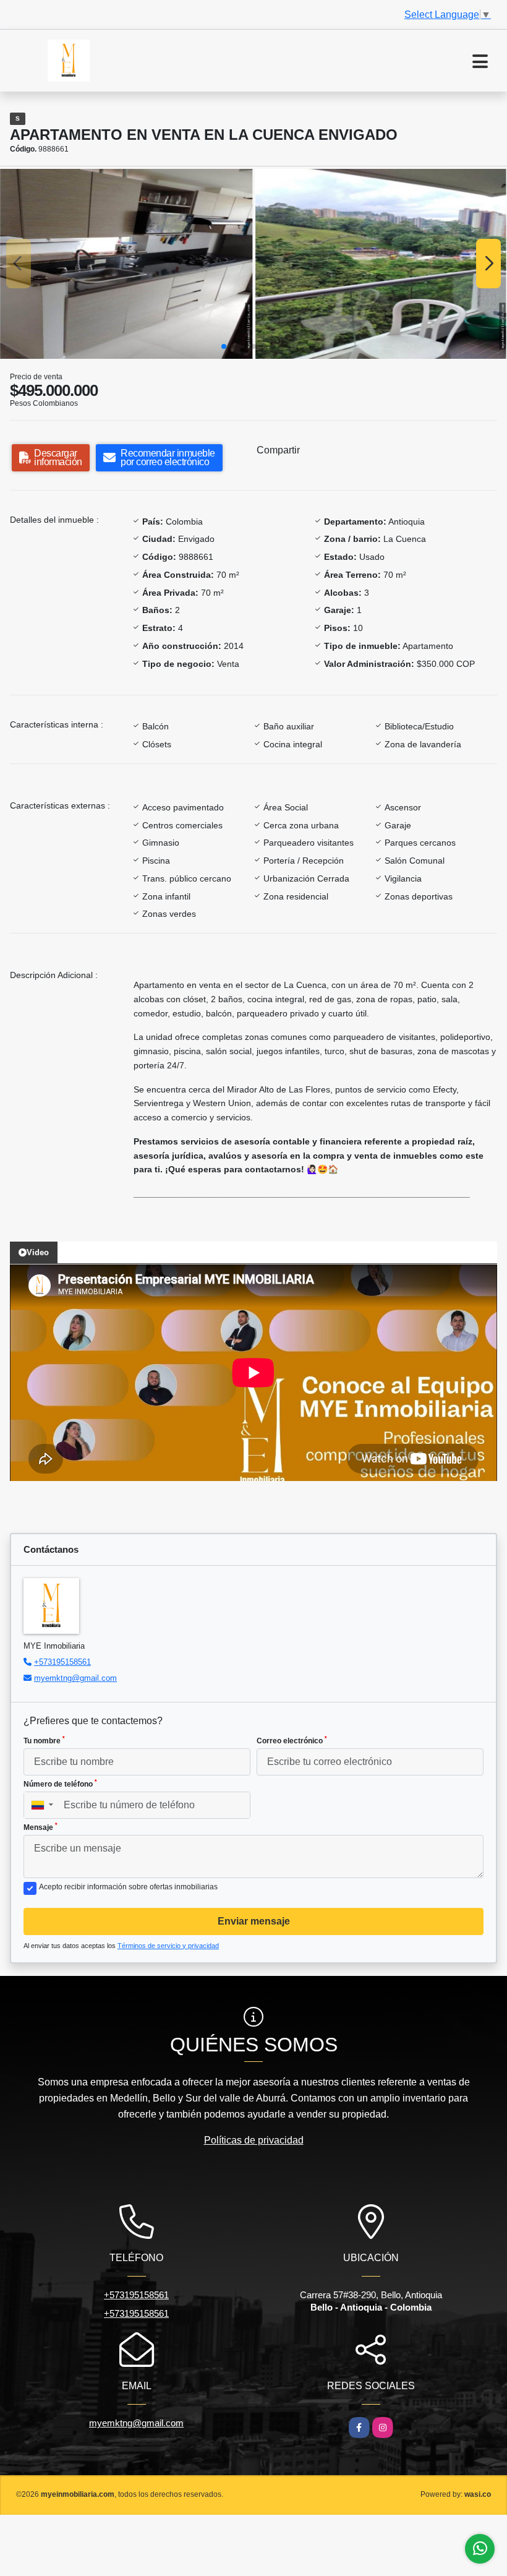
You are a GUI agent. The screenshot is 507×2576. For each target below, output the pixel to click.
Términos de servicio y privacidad (168, 1946)
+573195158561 (62, 1662)
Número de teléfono (60, 1784)
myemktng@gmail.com (75, 1678)
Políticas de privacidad (254, 2140)
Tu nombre (44, 1740)
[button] (224, 346)
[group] (126, 264)
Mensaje (40, 1827)
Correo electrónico (292, 1740)
